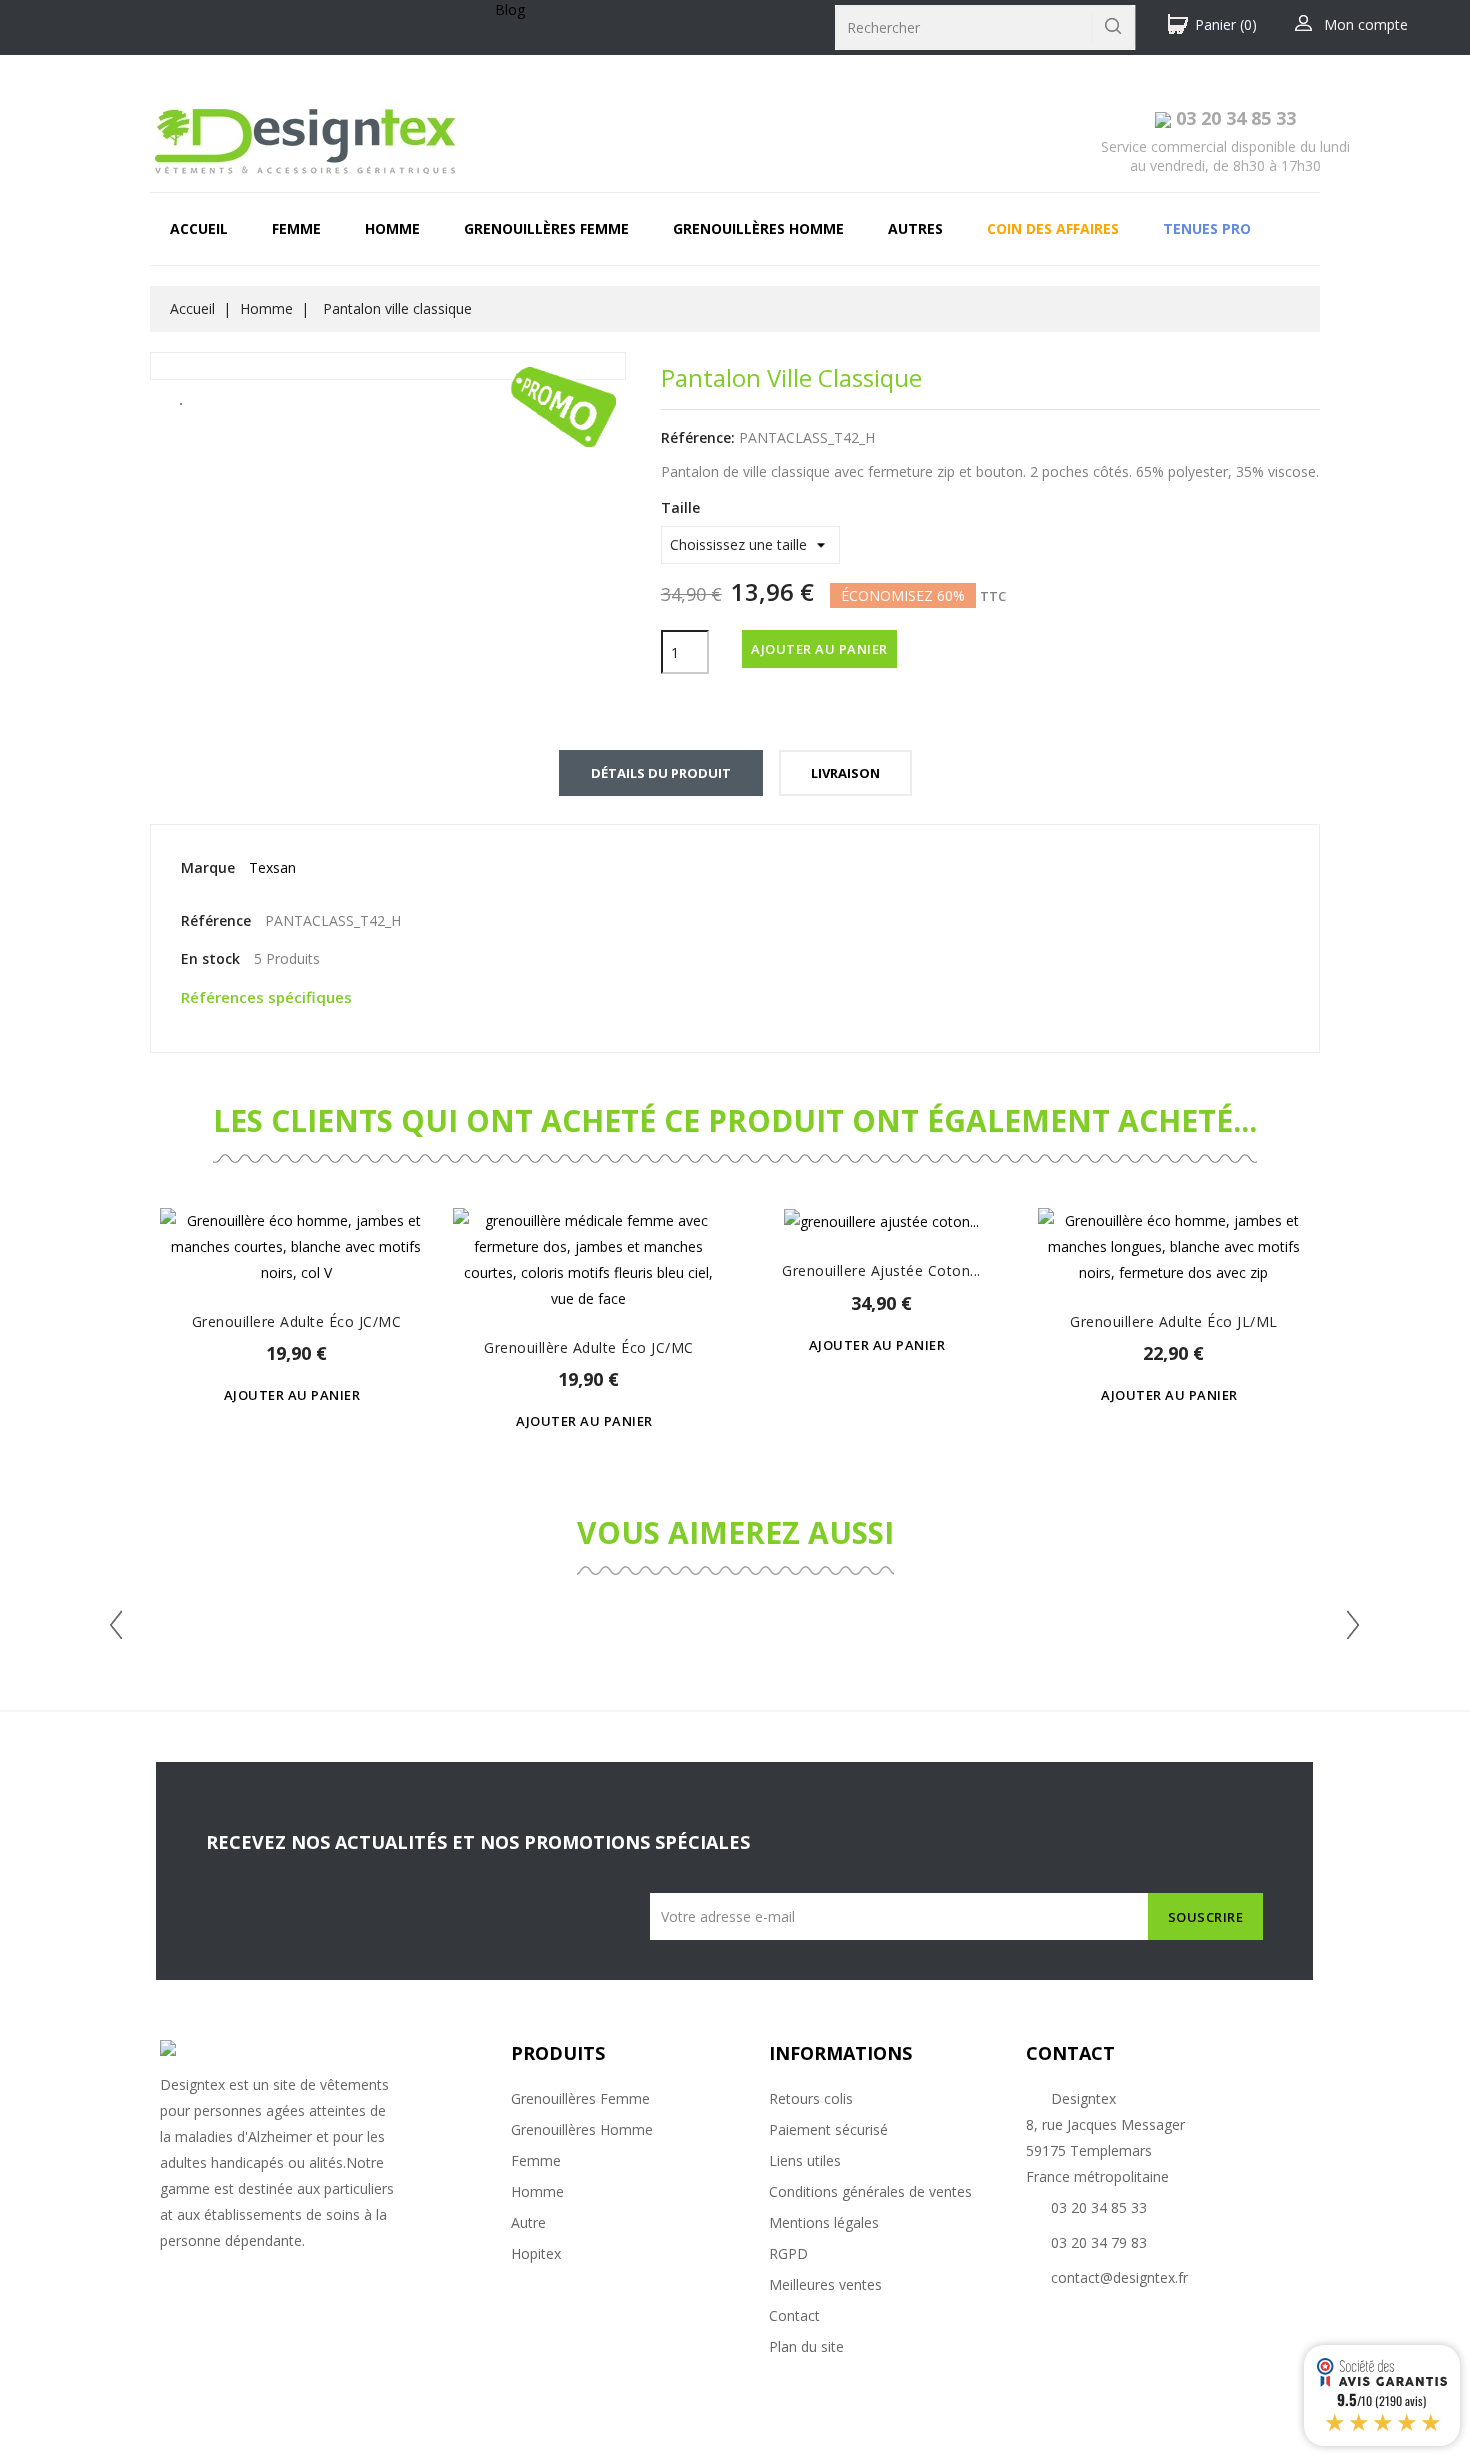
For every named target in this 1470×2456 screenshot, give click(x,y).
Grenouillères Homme (582, 2129)
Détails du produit (661, 773)
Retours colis (811, 2098)
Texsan (272, 867)
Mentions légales (824, 2222)
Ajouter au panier (819, 649)
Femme (296, 228)
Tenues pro (1207, 228)
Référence (216, 920)
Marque (208, 867)
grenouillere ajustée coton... (881, 1270)
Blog (510, 9)
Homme (392, 228)
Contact (794, 2315)
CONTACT (1070, 2053)
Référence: (698, 437)
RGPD (788, 2253)
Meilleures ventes (825, 2284)
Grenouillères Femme (580, 2098)
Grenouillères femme (546, 228)
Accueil (199, 228)
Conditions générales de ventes (870, 2191)
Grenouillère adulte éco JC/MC (589, 1347)
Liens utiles (805, 2160)
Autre (528, 2222)
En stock (210, 958)
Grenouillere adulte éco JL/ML (1174, 1321)
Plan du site (806, 2346)
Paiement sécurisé (828, 2129)
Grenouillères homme (758, 228)
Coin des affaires (1053, 228)
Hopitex (536, 2253)
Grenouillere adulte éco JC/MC (297, 1321)
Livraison (845, 773)
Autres (915, 228)
